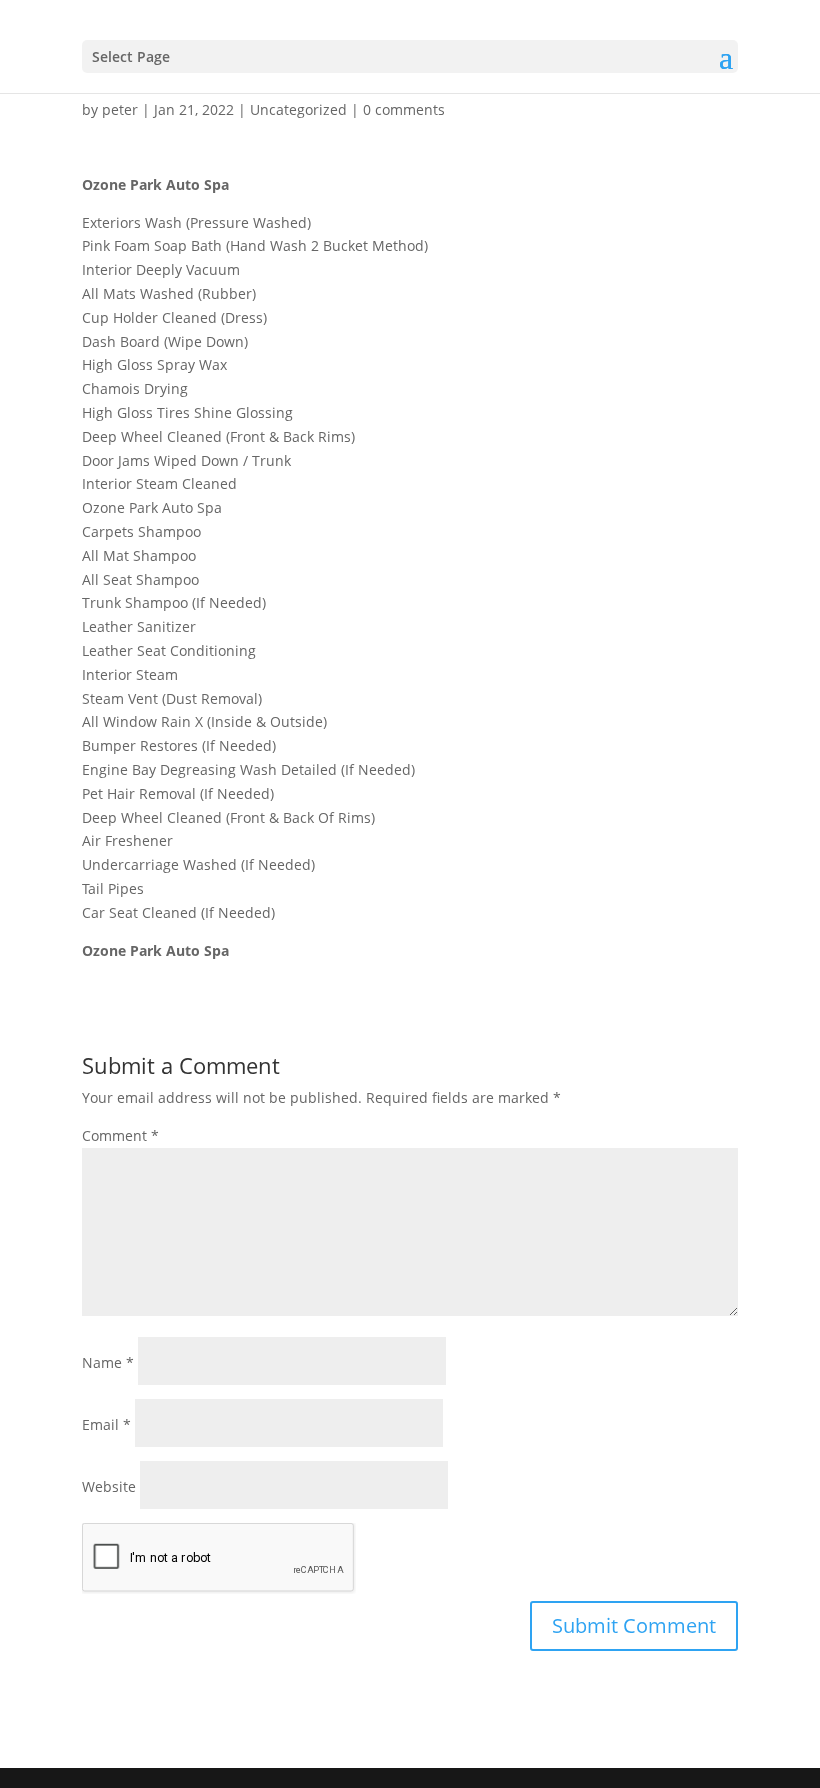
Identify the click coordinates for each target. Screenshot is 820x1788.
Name (108, 1362)
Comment (120, 1135)
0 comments (404, 109)
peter (120, 109)
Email (106, 1424)
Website (109, 1486)
